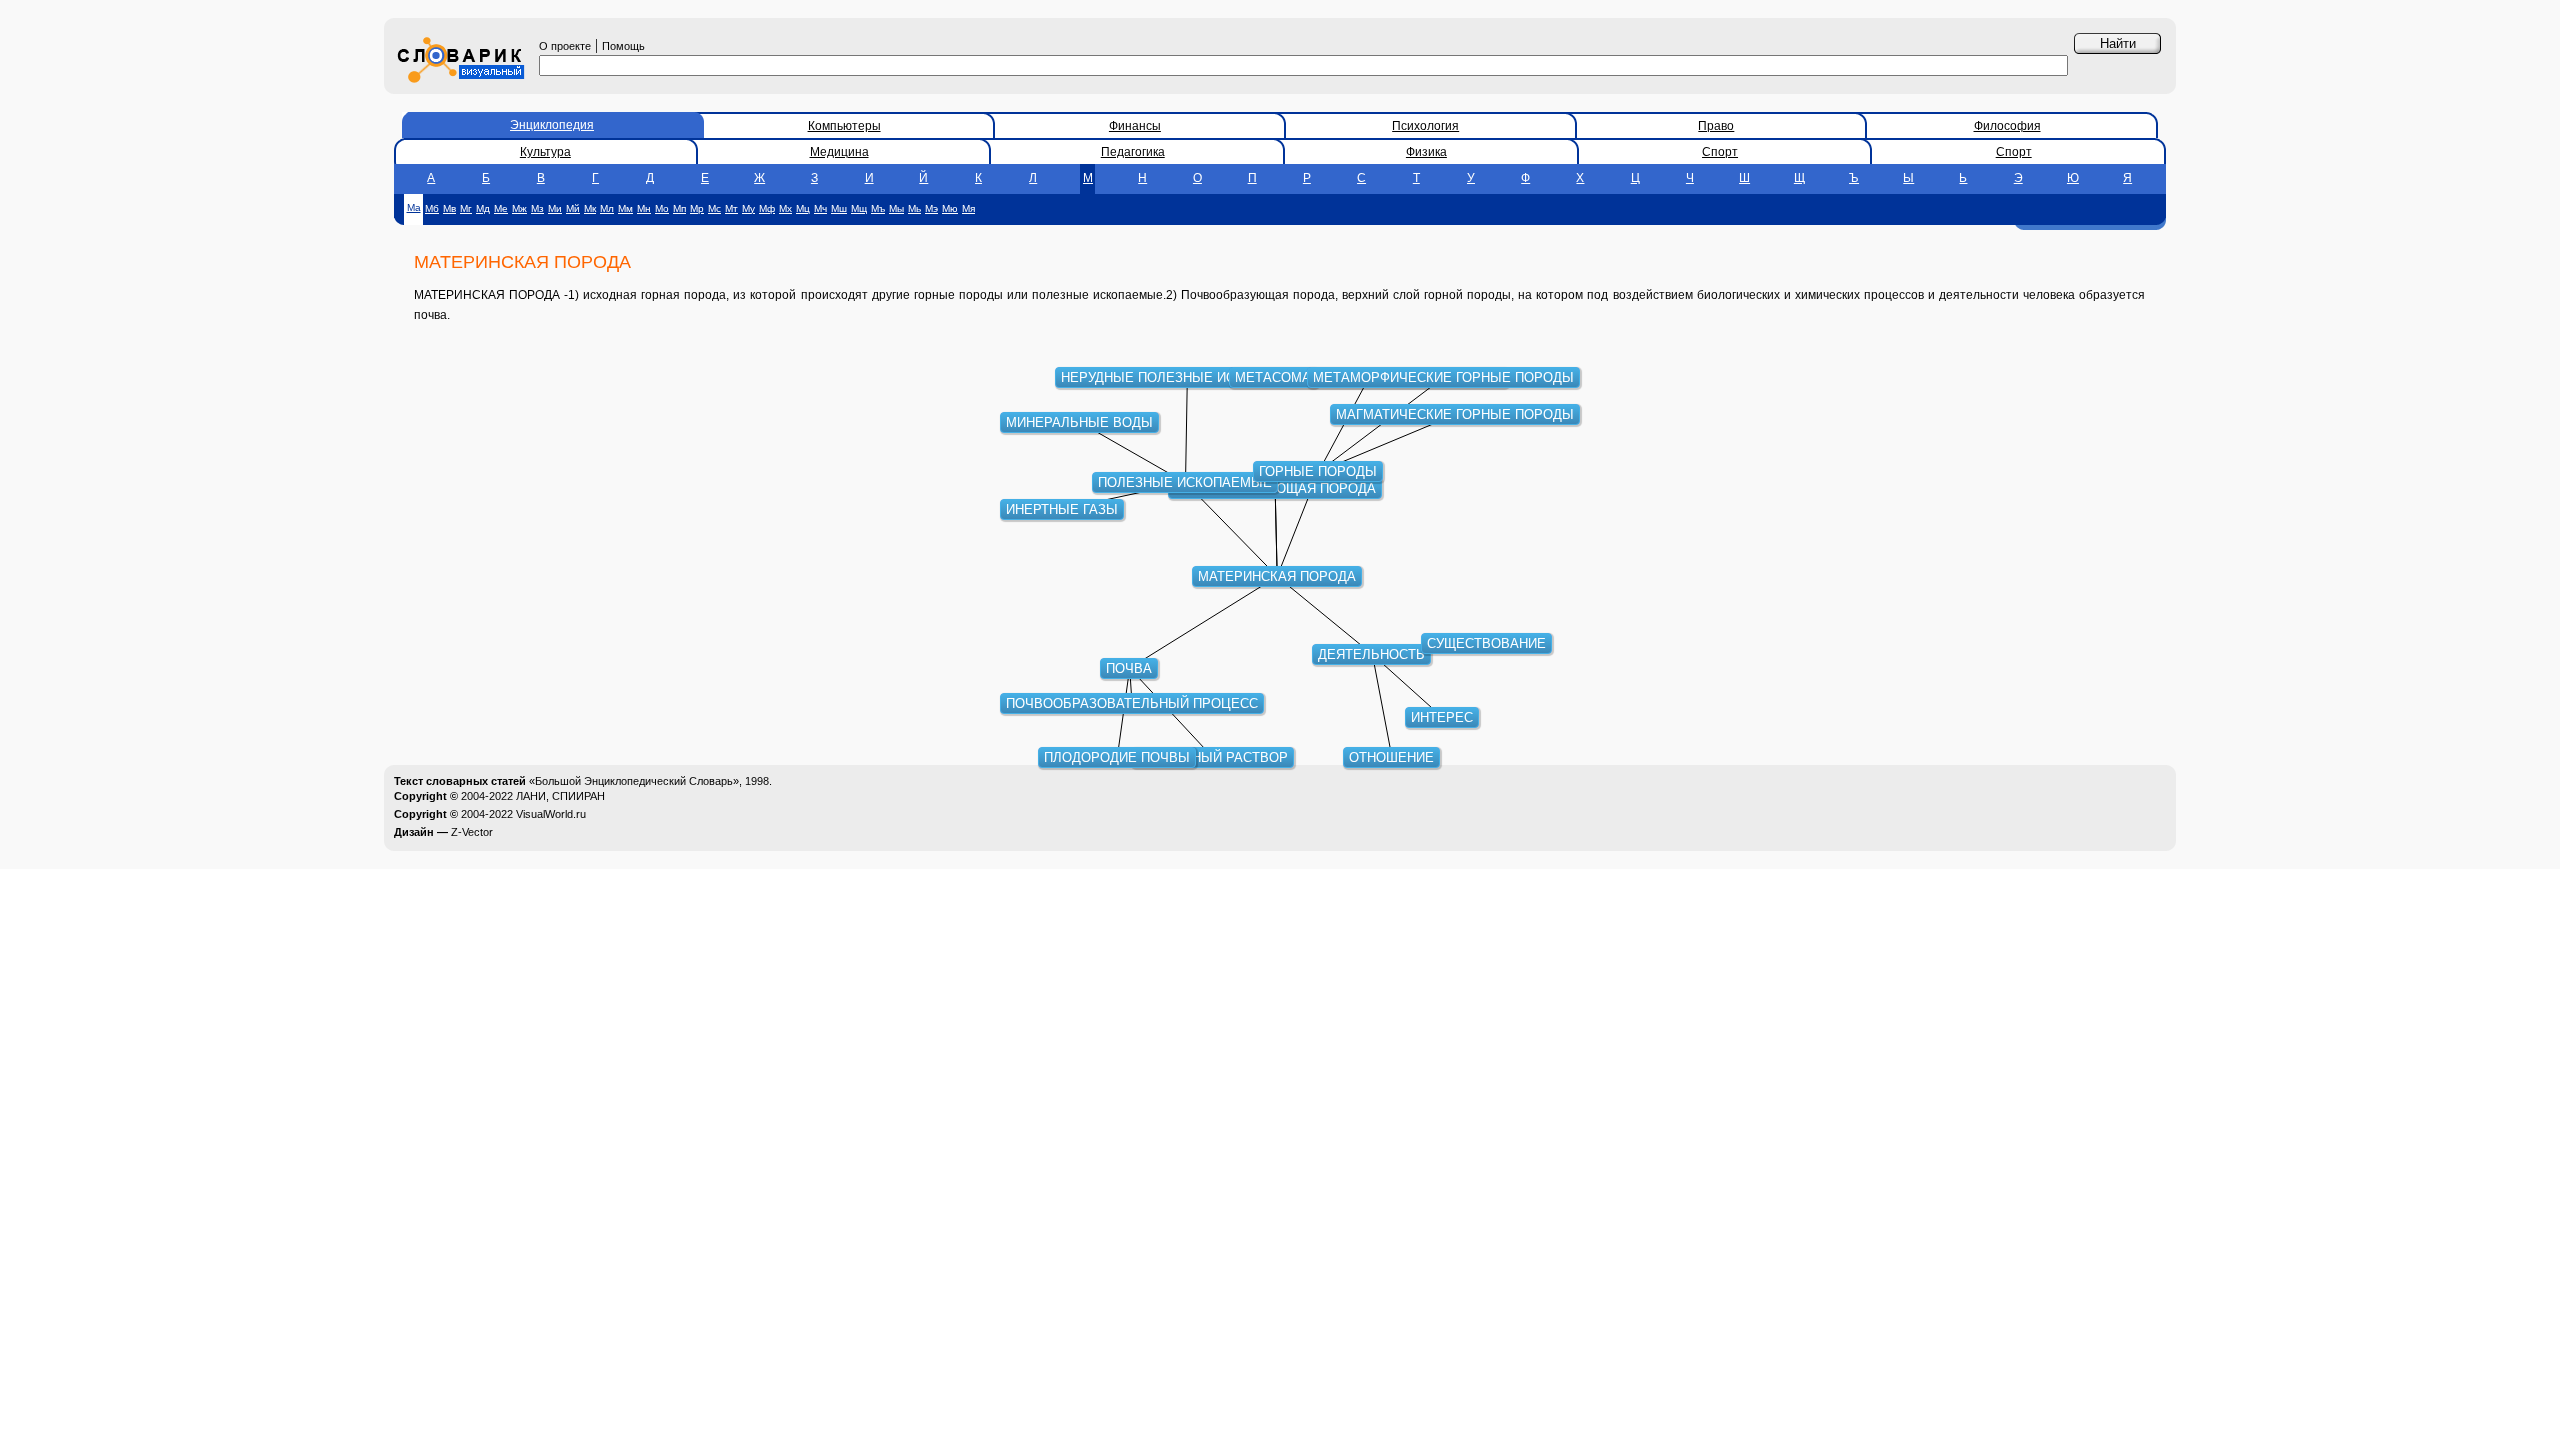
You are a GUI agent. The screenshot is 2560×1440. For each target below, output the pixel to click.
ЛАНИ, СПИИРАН (560, 796)
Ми (555, 208)
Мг (466, 208)
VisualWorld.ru (551, 814)
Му (748, 208)
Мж (519, 208)
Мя (968, 208)
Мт (731, 208)
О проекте (565, 46)
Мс (714, 208)
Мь (914, 208)
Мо (662, 208)
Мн (644, 208)
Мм (625, 208)
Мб (432, 208)
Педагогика (1133, 152)
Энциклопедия (552, 125)
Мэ (931, 208)
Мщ (859, 208)
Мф (767, 208)
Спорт (1720, 152)
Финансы (1135, 126)
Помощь (623, 46)
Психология (1425, 126)
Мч (820, 208)
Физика (1426, 152)
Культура (545, 152)
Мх (785, 208)
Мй (573, 208)
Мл (607, 208)
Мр (697, 208)
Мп (679, 208)
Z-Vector (472, 832)
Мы (896, 208)
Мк (590, 208)
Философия (2007, 126)
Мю (950, 208)
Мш (839, 208)
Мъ (878, 208)
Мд (483, 208)
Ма (414, 207)
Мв (449, 208)
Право (1716, 126)
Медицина (839, 152)
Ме (501, 208)
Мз (537, 208)
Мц (803, 208)
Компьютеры (844, 126)
